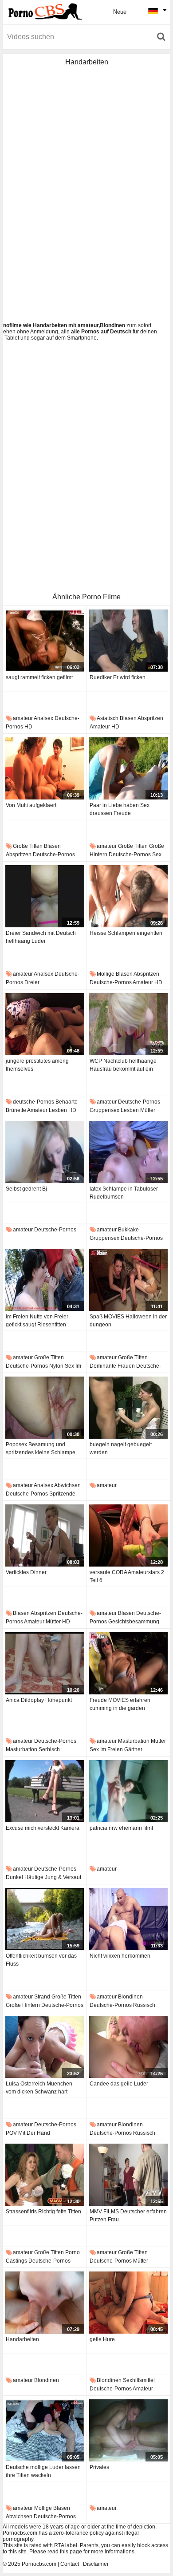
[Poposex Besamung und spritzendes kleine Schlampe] (45, 1408)
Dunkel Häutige (25, 1877)
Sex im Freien (106, 1749)
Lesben (58, 1110)
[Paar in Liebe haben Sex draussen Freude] (129, 768)
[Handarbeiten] (45, 2303)
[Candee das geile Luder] (129, 2047)
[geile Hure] (129, 2303)
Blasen (128, 718)
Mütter (148, 1110)
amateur (23, 718)
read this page (65, 2552)
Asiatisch (108, 718)
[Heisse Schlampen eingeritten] (129, 896)
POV (11, 2133)
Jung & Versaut (63, 1877)
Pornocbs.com (39, 2564)
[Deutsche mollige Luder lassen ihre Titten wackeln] (45, 2430)
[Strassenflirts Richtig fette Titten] (45, 2175)
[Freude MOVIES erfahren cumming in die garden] (129, 1663)
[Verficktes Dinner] (45, 1535)
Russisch (144, 2005)
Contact (70, 2564)
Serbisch (49, 1749)
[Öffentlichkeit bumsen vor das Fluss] (45, 1919)
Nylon (56, 1366)
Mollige (106, 974)
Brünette (16, 1110)
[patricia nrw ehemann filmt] (129, 1791)
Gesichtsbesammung (134, 1622)
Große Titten (28, 846)
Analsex (43, 718)
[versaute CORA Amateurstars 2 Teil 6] (129, 1535)
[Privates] (129, 2430)
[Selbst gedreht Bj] (45, 1152)
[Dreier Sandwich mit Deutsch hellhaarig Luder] (45, 896)
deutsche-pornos (54, 855)
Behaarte (67, 1102)
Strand (42, 1997)
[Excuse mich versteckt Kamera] (45, 1791)
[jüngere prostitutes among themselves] (45, 1024)
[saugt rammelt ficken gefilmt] (45, 641)
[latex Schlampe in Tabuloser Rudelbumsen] (129, 1152)
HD (28, 727)
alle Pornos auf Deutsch (101, 332)
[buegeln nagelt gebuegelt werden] (129, 1408)
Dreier (32, 982)
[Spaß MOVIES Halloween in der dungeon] (129, 1280)
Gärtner (133, 1749)
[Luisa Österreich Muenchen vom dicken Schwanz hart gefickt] (45, 2047)
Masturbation (22, 1749)
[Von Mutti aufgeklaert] (45, 768)
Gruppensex (104, 1110)
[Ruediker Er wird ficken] (129, 641)
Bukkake (128, 1230)
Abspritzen (150, 718)
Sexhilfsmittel (139, 2380)
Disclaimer (96, 2564)
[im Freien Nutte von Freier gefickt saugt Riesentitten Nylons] (45, 1280)
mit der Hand (34, 2133)
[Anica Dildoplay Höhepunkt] (45, 1663)
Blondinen (130, 1997)
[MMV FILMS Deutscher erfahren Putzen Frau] (129, 2175)
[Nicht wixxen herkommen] (129, 1919)
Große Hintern (23, 2005)
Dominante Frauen (112, 1366)
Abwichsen (67, 1485)
